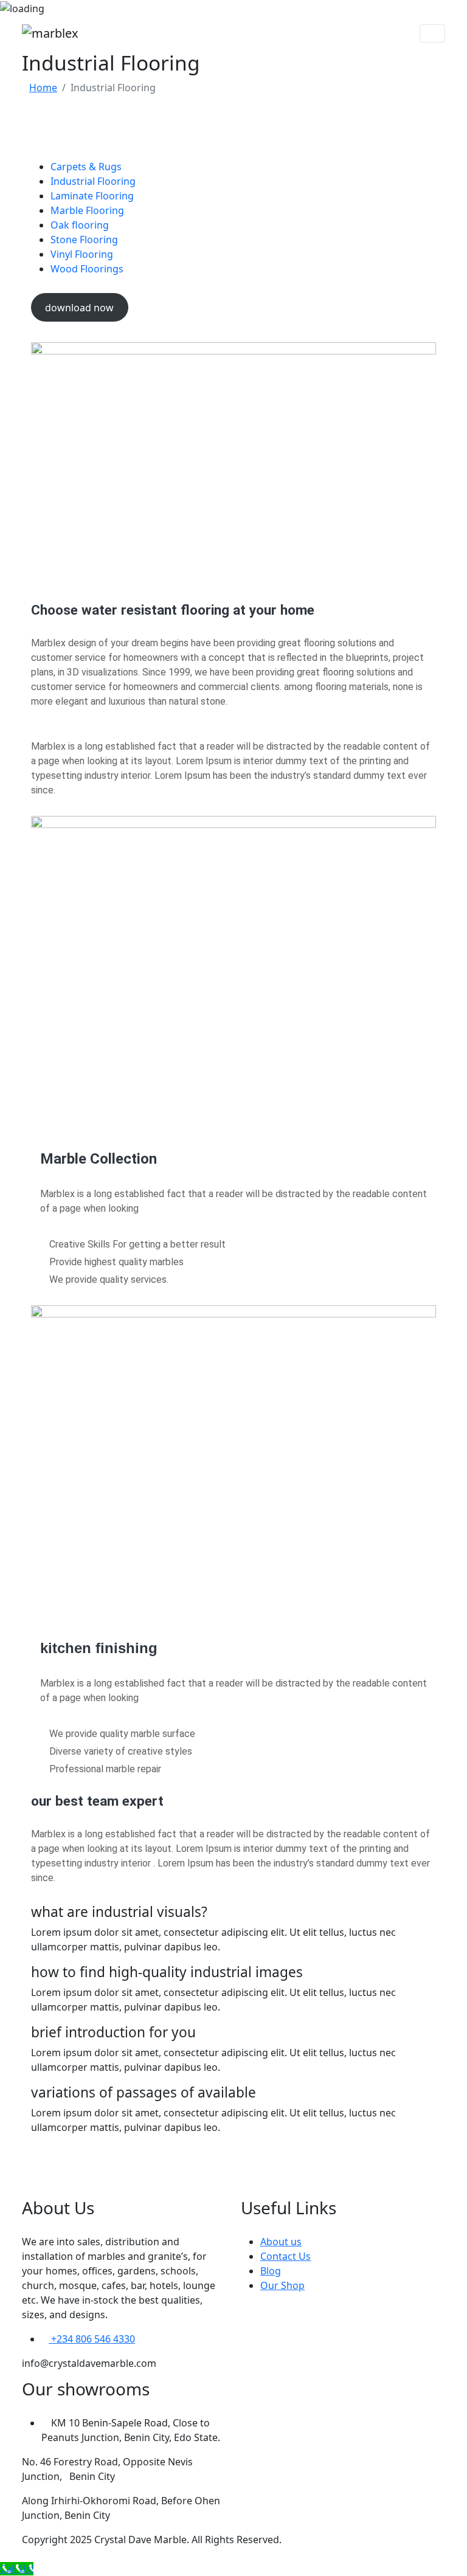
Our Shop (282, 2285)
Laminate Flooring (92, 196)
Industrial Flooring (93, 181)
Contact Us (285, 2256)
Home (43, 88)
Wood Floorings (87, 269)
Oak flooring (80, 225)
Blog (271, 2271)
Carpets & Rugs (86, 167)
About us (281, 2242)
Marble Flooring (87, 210)
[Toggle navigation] (432, 33)
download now (79, 308)
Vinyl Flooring (82, 254)
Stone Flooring (84, 240)
